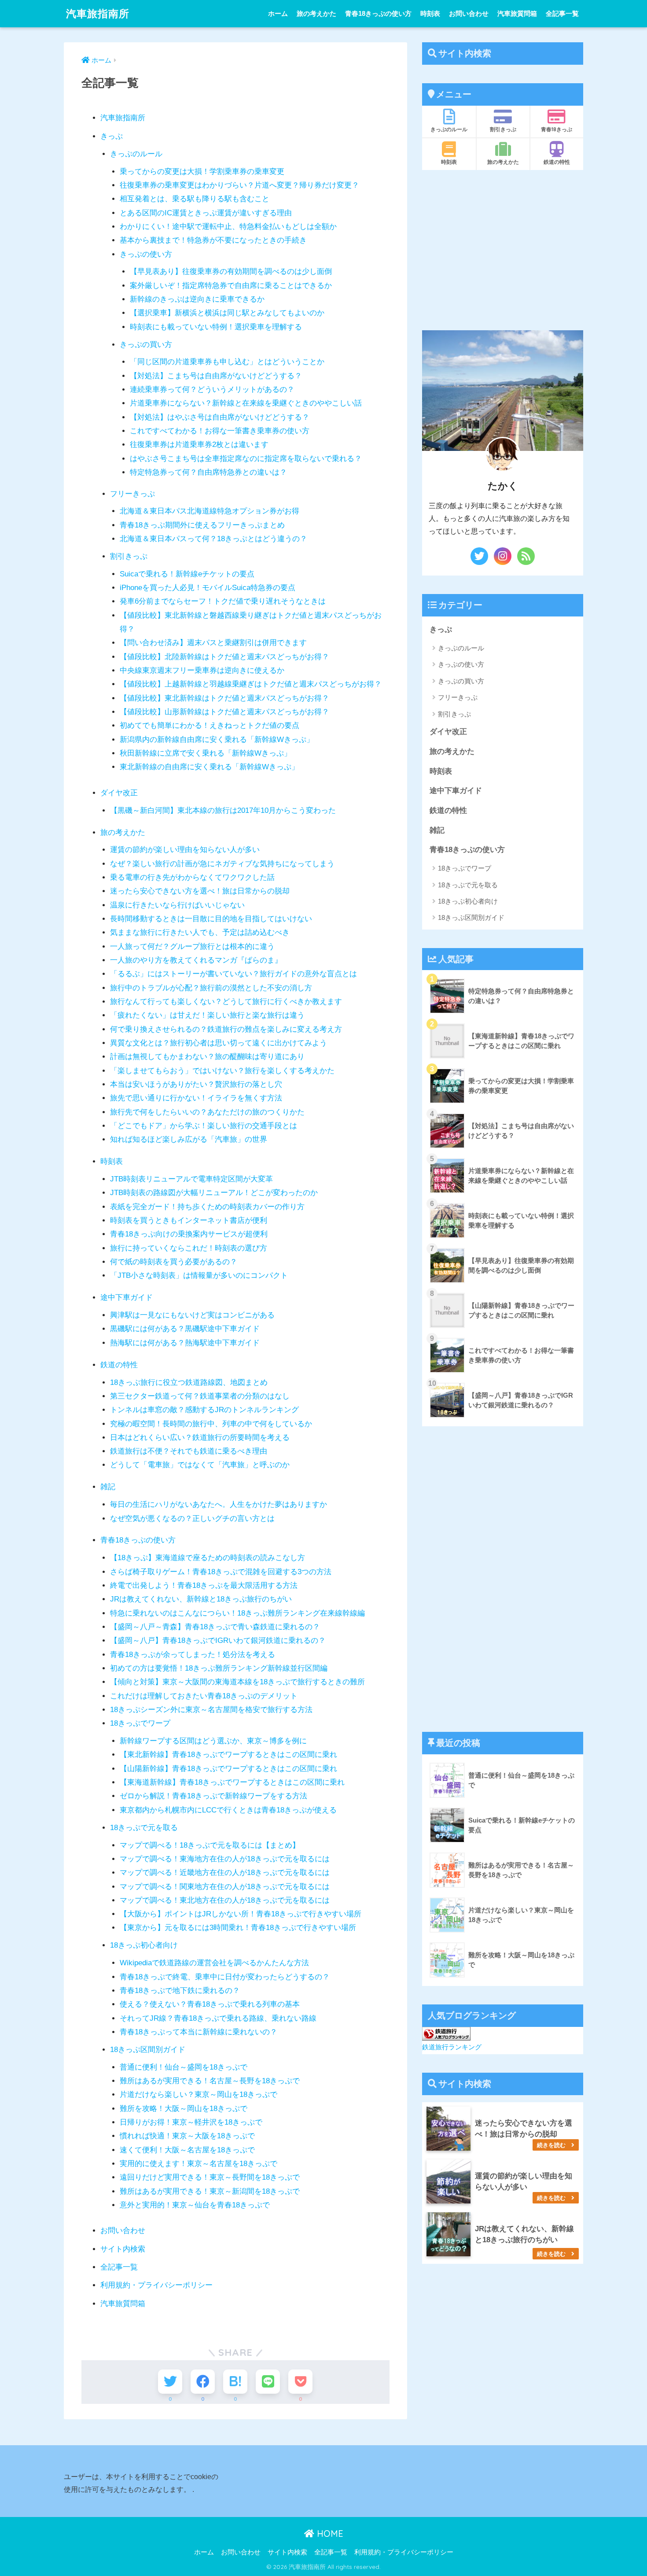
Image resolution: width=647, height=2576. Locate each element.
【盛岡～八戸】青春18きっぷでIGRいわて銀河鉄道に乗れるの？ (218, 1640)
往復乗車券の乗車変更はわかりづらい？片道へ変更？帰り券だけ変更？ (239, 185)
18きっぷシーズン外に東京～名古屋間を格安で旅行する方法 (211, 1710)
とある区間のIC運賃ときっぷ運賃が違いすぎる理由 (206, 213)
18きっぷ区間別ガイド (148, 2050)
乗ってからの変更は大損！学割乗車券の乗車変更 (202, 172)
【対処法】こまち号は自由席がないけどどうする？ (216, 376)
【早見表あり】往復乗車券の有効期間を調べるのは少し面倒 (231, 271)
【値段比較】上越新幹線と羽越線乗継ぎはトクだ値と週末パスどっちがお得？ (251, 684)
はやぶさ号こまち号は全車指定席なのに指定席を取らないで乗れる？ (246, 459)
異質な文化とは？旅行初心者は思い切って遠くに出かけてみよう (219, 1043)
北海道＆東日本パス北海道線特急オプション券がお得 (210, 511)
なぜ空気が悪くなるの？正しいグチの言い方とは (192, 1519)
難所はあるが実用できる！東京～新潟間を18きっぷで (210, 2191)
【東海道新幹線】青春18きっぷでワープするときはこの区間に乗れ (232, 1782)
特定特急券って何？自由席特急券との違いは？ (208, 472)
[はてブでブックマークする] (235, 2382)
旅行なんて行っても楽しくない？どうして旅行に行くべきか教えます (226, 1002)
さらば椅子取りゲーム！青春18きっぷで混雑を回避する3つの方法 (221, 1572)
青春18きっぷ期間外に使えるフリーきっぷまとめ (202, 525)
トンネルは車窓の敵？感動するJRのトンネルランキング (204, 1410)
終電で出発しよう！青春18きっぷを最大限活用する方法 (204, 1585)
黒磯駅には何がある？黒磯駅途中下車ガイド (185, 1329)
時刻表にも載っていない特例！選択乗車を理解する (216, 327)
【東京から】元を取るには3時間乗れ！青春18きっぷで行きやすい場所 (238, 1928)
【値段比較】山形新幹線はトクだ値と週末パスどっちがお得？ (224, 712)
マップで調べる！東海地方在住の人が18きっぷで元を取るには (225, 1859)
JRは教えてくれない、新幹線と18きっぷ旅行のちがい (201, 1599)
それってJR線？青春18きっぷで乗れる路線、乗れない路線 (218, 2018)
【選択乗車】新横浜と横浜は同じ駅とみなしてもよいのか (227, 313)
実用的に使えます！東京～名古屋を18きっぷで (199, 2164)
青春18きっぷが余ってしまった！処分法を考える (193, 1655)
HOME (329, 2534)
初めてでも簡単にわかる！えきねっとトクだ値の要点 (210, 725)
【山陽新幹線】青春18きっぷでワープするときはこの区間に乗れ (228, 1769)
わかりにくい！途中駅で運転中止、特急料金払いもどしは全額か (228, 227)
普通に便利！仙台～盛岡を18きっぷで (184, 2067)
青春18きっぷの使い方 (378, 13)
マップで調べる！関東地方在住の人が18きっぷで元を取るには (225, 1887)
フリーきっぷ (132, 494)
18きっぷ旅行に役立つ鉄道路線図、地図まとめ (189, 1382)
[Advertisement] (503, 250)
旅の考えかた (316, 13)
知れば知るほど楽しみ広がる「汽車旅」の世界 (189, 1139)
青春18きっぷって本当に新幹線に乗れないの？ (199, 2032)
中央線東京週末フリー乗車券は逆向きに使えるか (202, 670)
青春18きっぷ (557, 129)
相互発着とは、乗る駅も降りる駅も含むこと (195, 199)
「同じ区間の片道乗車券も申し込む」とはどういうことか (227, 362)
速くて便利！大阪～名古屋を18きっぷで (187, 2150)
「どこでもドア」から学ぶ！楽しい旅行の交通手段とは (204, 1126)
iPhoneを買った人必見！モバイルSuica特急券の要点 (208, 588)
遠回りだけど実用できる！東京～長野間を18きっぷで (210, 2177)
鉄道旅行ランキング (452, 2047)
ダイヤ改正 (119, 793)
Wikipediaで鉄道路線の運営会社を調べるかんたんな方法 (214, 1963)
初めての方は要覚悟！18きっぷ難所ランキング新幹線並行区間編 (219, 1668)
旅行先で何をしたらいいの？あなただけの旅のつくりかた (207, 1112)
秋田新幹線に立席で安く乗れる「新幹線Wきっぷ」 (206, 753)
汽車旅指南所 (98, 13)
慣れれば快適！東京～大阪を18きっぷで (187, 2136)
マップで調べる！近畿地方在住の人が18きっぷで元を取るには (225, 1873)
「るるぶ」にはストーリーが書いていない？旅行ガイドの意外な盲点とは (233, 974)
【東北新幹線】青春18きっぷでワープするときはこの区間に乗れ (228, 1755)
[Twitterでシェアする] (170, 2382)
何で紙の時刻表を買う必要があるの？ (174, 1262)
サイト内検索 (123, 2249)
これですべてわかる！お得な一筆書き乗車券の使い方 (220, 431)
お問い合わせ (469, 13)
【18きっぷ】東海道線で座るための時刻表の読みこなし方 (208, 1558)
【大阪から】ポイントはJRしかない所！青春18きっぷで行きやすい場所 (241, 1914)
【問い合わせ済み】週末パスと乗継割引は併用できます (213, 643)
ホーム (278, 13)
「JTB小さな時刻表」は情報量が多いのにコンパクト (199, 1275)
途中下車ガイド (127, 1297)
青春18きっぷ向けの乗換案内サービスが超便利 (189, 1234)
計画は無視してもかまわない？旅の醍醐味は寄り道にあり (207, 1057)
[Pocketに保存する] (300, 2382)
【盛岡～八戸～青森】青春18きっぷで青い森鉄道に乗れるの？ (215, 1627)
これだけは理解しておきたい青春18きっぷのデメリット (204, 1696)
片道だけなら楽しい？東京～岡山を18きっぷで (199, 2094)
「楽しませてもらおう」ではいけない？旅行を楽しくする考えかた (222, 1071)
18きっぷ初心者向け (144, 1945)
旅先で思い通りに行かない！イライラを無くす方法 (196, 1098)
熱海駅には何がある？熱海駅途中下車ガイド (185, 1343)
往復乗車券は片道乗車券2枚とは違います (199, 445)
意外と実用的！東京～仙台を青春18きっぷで (195, 2205)
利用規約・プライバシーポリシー (156, 2285)
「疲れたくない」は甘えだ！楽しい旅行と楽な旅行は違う (207, 1015)
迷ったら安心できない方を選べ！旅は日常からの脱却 (200, 891)
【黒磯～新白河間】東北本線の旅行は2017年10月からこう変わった (223, 810)
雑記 (108, 1487)
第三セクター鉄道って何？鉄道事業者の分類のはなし (200, 1396)
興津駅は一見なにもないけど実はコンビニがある (192, 1315)
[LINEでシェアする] (268, 2382)
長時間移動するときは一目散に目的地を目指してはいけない (211, 919)
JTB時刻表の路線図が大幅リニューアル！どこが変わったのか (214, 1193)
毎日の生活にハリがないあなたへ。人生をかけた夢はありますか (219, 1504)
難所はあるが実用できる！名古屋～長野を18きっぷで (210, 2081)
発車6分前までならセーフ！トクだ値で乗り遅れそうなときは (223, 601)
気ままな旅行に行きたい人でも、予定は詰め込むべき (200, 932)
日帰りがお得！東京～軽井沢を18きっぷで (191, 2122)
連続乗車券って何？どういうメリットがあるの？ (212, 389)
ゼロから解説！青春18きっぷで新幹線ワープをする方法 (213, 1796)
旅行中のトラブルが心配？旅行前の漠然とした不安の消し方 (211, 988)
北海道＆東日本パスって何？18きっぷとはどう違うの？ (213, 539)
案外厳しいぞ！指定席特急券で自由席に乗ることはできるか (231, 286)
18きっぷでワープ (140, 1723)
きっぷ (112, 136)
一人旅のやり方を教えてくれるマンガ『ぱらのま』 (196, 960)
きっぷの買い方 (146, 345)
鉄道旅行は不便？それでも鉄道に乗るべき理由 (189, 1451)
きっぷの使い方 (146, 254)
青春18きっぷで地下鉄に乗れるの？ (180, 1991)
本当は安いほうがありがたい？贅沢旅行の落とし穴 (196, 1084)
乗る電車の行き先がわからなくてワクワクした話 (192, 877)
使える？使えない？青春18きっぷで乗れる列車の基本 (210, 2004)
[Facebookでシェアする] (203, 2382)
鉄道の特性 (119, 1365)
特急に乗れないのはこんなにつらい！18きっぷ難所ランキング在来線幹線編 (237, 1613)
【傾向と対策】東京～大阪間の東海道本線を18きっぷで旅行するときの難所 (237, 1682)
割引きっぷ (129, 556)
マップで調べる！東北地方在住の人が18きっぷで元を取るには (225, 1900)
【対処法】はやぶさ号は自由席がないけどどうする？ (220, 417)
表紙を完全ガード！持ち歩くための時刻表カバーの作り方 (207, 1207)
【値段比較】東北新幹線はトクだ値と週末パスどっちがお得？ (224, 698)
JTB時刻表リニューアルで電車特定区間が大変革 (191, 1179)
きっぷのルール (136, 154)
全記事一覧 (562, 13)
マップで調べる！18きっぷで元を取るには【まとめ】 (210, 1845)
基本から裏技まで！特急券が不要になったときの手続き (213, 240)
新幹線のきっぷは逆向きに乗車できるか (197, 299)
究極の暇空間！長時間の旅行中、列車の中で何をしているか (211, 1424)
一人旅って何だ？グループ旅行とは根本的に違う (192, 947)
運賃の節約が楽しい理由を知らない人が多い (185, 850)
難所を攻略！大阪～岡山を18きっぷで (184, 2109)
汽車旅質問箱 (517, 13)
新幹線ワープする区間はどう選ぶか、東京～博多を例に (213, 1741)
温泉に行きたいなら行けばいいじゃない (177, 905)
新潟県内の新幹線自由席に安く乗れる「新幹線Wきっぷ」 (217, 740)
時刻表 (430, 13)
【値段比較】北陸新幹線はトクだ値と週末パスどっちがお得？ (224, 657)
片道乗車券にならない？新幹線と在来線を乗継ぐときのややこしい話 (246, 403)
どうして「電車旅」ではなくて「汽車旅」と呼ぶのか (200, 1465)
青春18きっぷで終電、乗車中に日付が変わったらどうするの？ (225, 1977)
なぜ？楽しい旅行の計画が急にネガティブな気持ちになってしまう (222, 864)
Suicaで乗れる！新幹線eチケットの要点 (187, 574)
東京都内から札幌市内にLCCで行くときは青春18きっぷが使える (228, 1810)
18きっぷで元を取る (144, 1828)
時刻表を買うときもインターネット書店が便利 (189, 1220)
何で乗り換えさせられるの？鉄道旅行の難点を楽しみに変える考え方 (226, 1029)
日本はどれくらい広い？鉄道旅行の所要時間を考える (200, 1437)
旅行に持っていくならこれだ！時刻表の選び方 (189, 1248)
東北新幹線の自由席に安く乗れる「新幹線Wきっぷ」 (209, 767)
